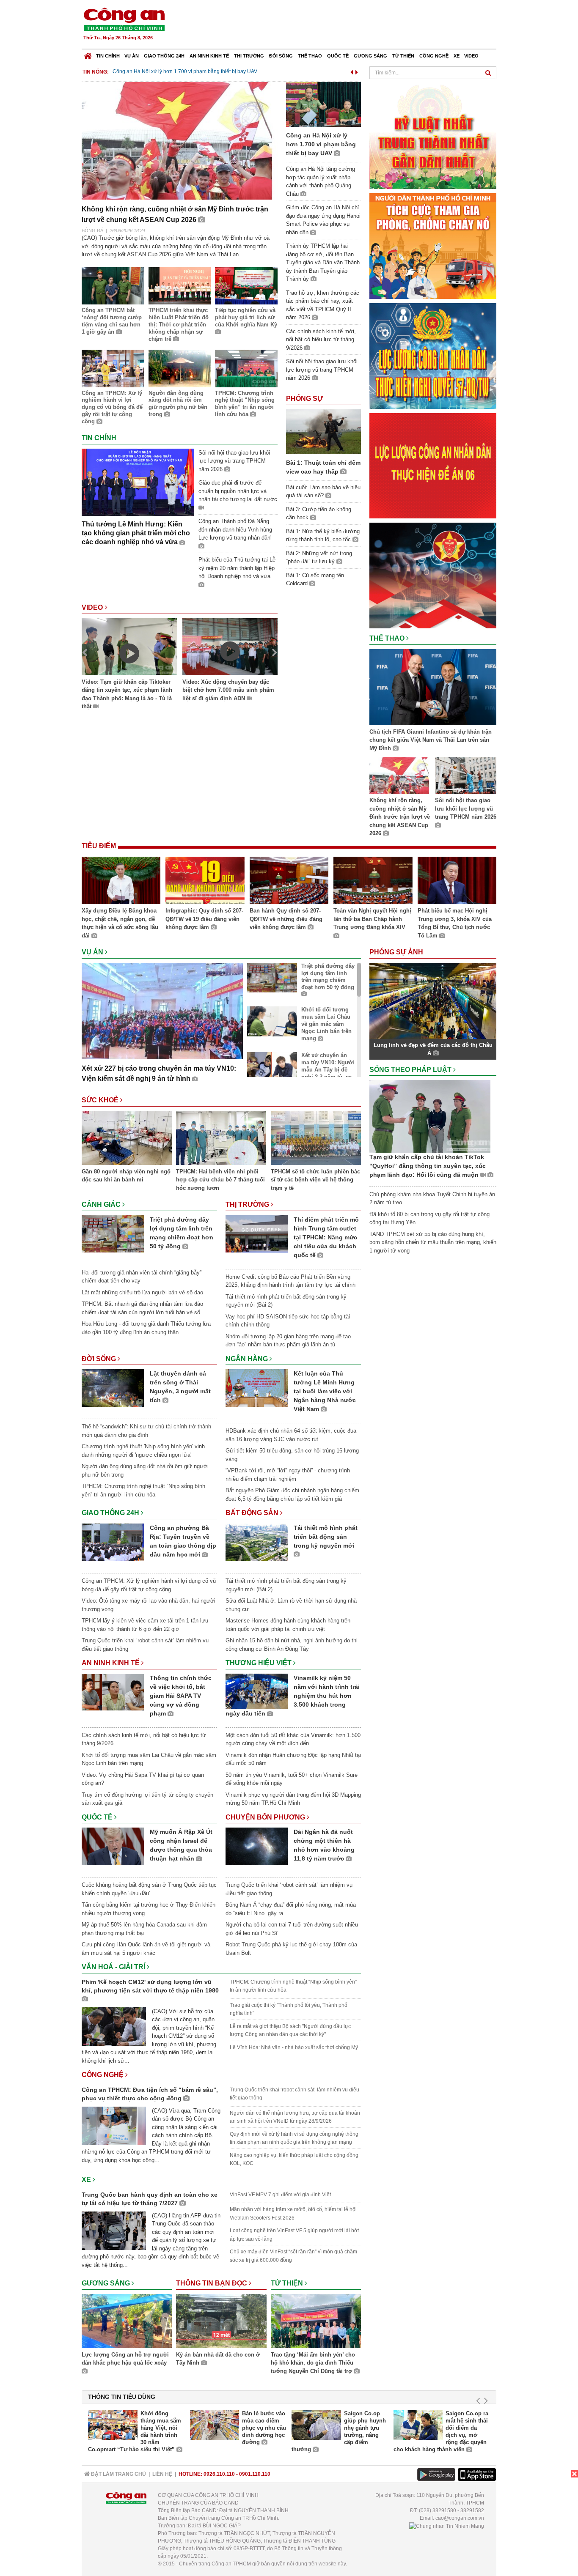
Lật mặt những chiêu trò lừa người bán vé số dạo (142, 1292)
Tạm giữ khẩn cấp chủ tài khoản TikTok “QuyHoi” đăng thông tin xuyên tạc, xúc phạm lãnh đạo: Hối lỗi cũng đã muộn (428, 1166)
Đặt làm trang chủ (118, 2474)
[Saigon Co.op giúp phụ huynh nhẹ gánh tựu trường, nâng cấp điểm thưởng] (316, 2425)
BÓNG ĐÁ (92, 230)
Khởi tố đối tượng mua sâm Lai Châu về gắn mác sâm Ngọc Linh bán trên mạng (326, 1024)
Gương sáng (370, 56)
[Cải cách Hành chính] (433, 575)
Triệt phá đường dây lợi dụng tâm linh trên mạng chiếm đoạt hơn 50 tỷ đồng (328, 977)
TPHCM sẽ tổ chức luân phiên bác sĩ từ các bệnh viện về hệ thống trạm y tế (315, 1180)
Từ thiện (403, 56)
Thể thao (310, 56)
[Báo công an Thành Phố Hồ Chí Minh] (124, 19)
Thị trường (249, 56)
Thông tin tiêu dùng (122, 2397)
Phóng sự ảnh (397, 952)
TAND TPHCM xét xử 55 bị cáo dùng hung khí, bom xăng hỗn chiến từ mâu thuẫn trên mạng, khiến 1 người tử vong (433, 1242)
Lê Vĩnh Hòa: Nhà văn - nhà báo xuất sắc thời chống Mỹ (294, 2047)
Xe (457, 56)
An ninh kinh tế (209, 56)
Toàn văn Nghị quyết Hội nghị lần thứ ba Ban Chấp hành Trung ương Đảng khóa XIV (372, 919)
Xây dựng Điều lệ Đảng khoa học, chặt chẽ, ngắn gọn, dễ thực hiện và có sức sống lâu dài (120, 923)
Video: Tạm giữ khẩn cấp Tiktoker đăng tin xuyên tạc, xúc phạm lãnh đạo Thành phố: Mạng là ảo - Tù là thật (127, 694)
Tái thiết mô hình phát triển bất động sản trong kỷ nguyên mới (326, 1537)
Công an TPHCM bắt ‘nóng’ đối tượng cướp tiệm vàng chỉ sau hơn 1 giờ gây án (112, 321)
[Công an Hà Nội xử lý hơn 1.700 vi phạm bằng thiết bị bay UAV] (323, 104)
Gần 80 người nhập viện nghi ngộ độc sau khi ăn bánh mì (126, 1176)
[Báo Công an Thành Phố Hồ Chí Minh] (88, 54)
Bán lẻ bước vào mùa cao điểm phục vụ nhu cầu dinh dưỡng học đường (264, 2428)
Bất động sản (253, 1513)
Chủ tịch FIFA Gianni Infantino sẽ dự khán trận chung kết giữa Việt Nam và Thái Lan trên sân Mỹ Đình (431, 740)
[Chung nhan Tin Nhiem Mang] (447, 2526)
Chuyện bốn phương (266, 1817)
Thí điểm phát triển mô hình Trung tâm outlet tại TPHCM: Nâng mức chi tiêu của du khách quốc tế (326, 1237)
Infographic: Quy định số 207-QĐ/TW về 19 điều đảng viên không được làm (204, 919)
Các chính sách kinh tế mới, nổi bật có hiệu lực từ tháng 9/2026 (321, 340)
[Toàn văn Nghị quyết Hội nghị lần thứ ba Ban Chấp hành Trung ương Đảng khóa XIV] (373, 882)
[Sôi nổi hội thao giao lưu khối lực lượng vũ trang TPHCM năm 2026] (466, 777)
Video (471, 56)
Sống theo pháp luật (411, 1070)
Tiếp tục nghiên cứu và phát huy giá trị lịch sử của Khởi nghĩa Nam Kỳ (246, 317)
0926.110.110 (219, 2474)
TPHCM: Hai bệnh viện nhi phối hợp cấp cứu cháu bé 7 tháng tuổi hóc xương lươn (220, 1180)
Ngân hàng (248, 1359)
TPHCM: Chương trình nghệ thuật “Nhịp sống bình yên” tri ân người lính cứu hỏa (245, 404)
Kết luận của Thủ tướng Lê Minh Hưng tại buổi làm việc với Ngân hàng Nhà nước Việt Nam (325, 1391)
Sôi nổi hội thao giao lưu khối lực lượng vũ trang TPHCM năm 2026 (234, 461)
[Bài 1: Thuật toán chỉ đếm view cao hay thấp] (323, 431)
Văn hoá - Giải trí (114, 1967)
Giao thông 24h (164, 56)
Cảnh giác (102, 1204)
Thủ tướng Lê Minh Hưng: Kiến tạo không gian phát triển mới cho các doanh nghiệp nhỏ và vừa (136, 533)
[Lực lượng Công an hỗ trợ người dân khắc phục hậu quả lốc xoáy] (127, 2322)
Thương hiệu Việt (259, 1663)
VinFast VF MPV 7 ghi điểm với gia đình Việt (280, 2195)
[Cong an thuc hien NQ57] (433, 355)
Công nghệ (434, 56)
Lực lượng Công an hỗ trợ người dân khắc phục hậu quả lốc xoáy (125, 2359)
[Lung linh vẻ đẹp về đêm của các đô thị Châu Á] (433, 1000)
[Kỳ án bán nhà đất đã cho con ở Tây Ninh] (221, 2322)
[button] (352, 71)
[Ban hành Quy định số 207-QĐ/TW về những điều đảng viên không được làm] (289, 882)
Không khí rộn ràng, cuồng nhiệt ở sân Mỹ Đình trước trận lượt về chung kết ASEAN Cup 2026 (400, 817)
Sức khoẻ (101, 1100)
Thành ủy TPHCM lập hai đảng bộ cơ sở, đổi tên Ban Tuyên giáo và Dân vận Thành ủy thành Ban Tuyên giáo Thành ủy (323, 262)
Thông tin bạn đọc (212, 2283)
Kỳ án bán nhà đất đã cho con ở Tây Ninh (218, 2359)
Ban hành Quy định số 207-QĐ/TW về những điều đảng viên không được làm (286, 919)
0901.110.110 (255, 2474)
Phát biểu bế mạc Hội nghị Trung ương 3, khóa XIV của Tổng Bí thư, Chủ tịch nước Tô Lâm (455, 923)
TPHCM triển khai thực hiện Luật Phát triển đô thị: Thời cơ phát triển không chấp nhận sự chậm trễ (179, 325)
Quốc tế (338, 56)
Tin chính (108, 56)
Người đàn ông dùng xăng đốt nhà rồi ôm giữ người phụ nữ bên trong (178, 404)
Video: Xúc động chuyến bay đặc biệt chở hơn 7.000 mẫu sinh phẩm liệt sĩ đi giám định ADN (228, 690)
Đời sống (281, 56)
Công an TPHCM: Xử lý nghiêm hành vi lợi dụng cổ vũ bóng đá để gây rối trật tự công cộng (112, 407)
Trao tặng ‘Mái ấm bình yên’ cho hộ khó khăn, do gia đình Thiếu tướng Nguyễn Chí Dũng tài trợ (313, 2363)
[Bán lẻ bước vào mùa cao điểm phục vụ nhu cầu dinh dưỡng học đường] (215, 2425)
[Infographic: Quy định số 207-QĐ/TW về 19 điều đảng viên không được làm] (205, 882)
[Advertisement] (343, 25)
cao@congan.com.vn (460, 2518)
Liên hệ (162, 2474)
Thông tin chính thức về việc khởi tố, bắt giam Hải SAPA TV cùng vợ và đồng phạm (181, 1696)
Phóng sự (304, 399)
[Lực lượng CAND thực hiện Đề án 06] (433, 465)
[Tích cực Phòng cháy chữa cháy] (433, 245)
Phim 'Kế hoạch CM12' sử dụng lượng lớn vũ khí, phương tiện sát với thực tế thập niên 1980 (150, 1986)
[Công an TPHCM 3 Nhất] (433, 136)
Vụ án (132, 56)
